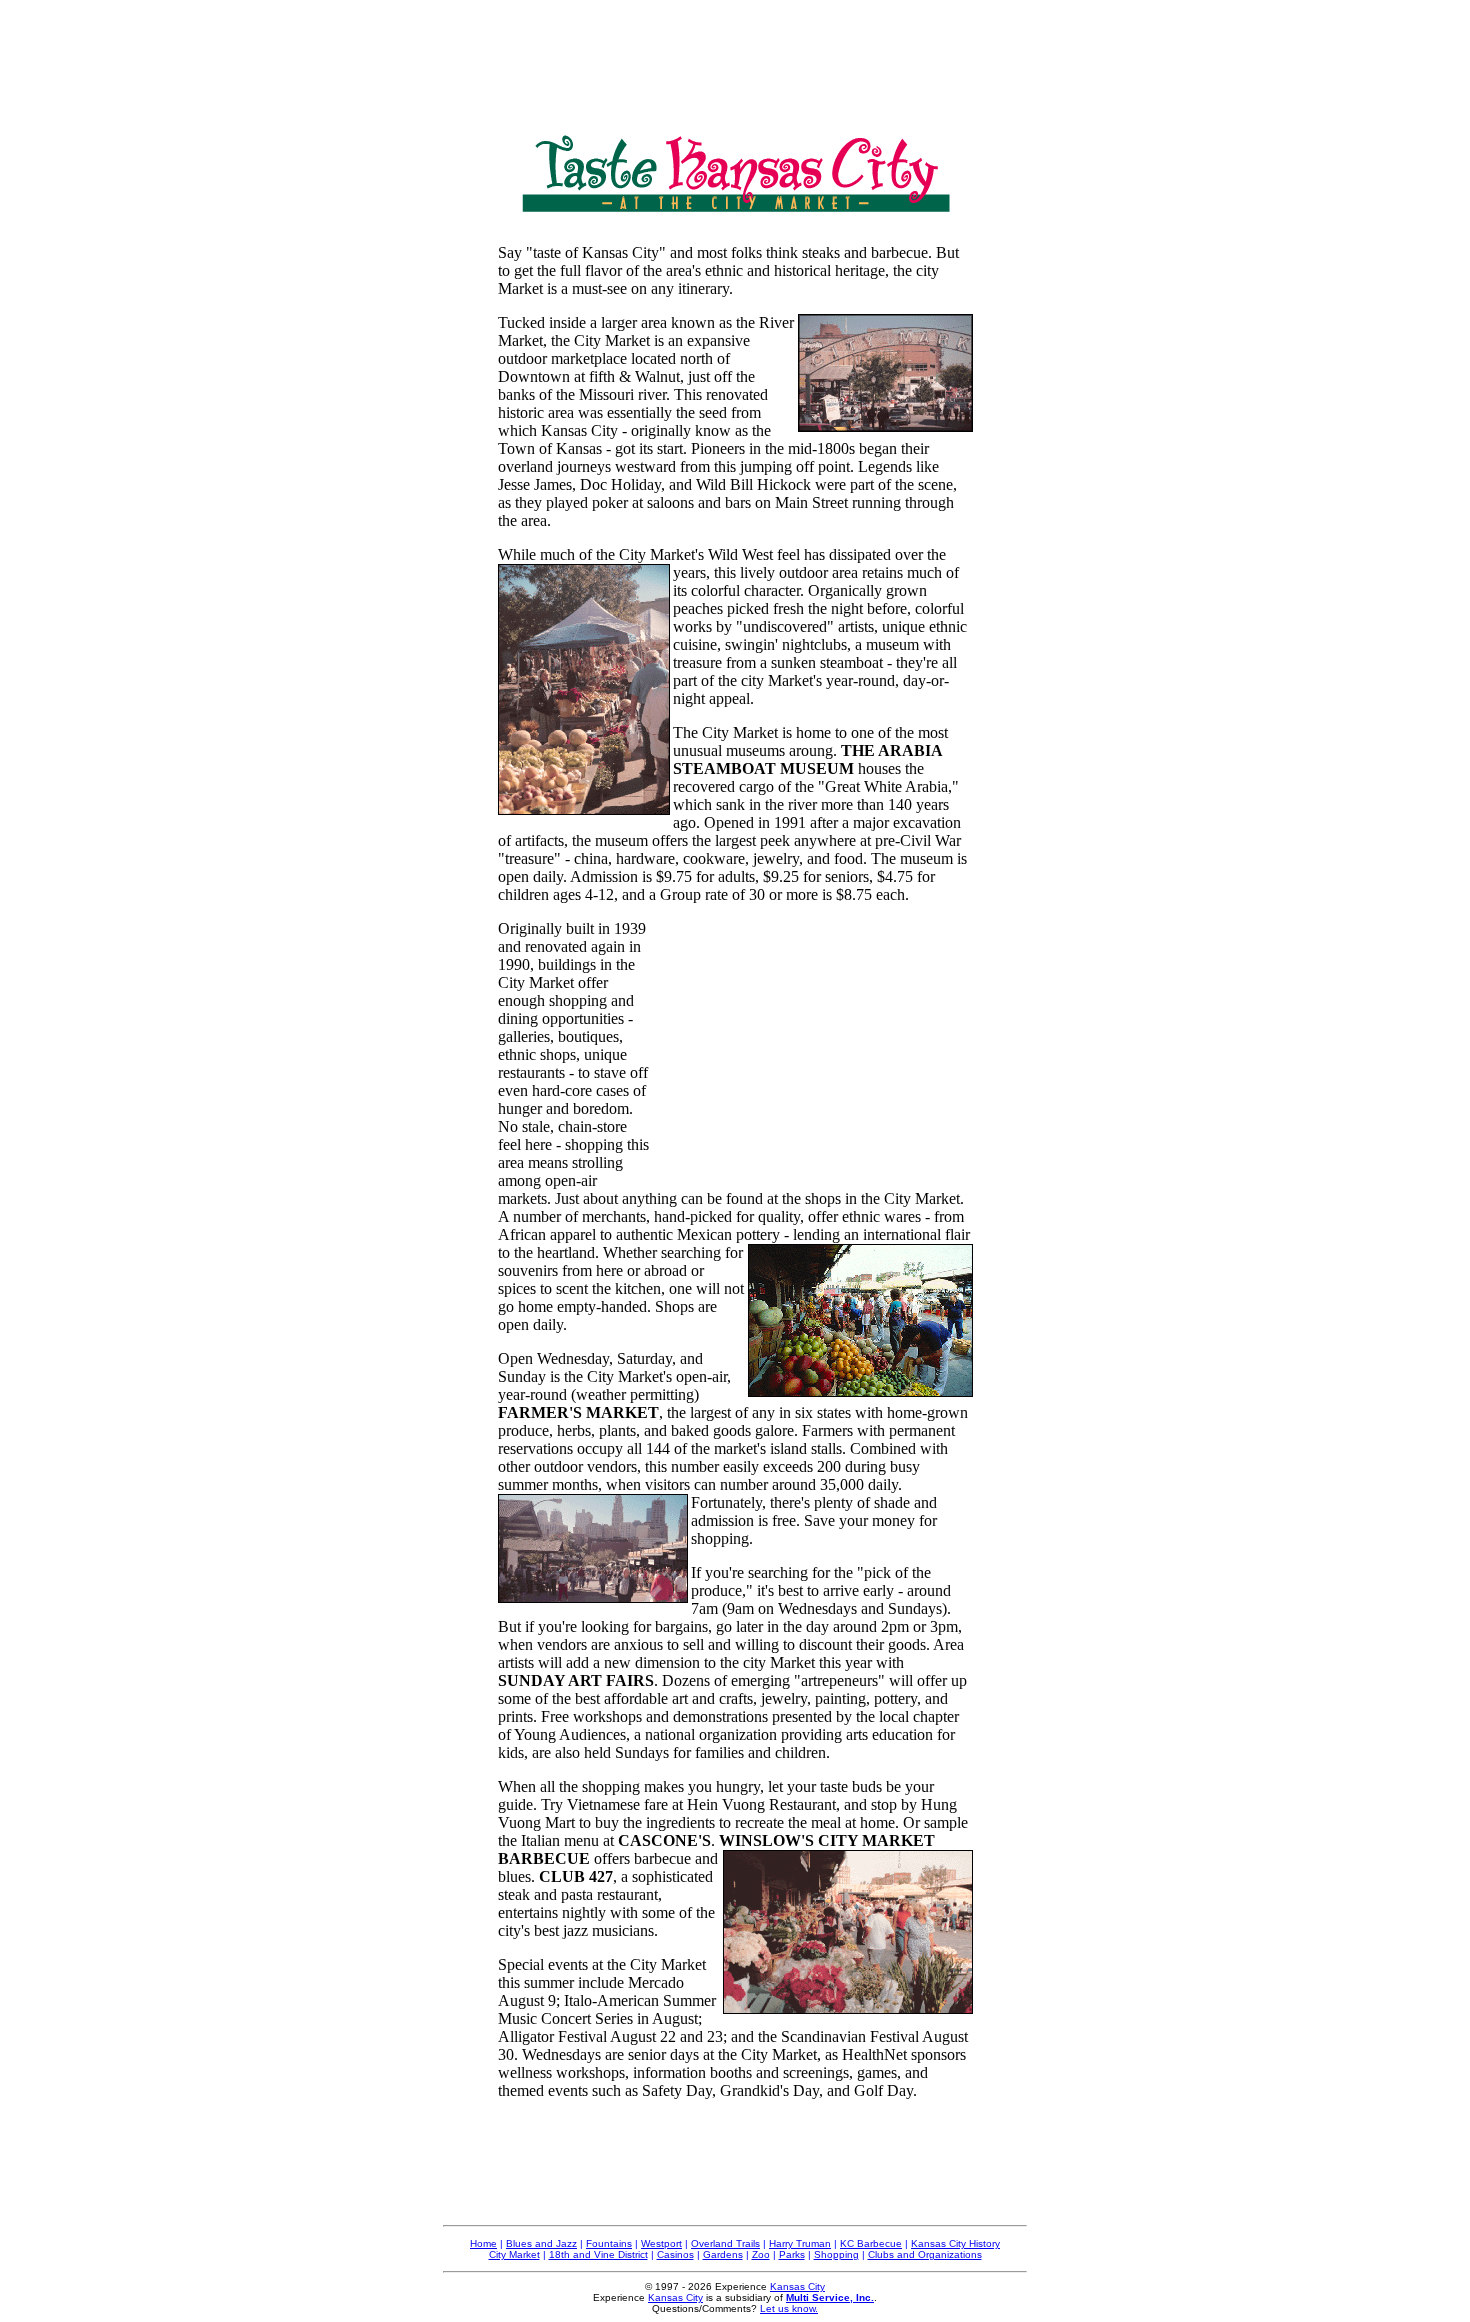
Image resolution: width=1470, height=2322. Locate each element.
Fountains (609, 2243)
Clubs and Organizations (925, 2254)
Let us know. (789, 2308)
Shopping (836, 2254)
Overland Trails (725, 2243)
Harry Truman (800, 2243)
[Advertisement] (735, 53)
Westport (661, 2243)
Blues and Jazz (541, 2243)
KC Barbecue (871, 2243)
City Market (514, 2254)
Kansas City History (955, 2243)
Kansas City (797, 2286)
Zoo (761, 2254)
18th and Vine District (598, 2254)
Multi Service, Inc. (830, 2297)
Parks (792, 2254)
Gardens (723, 2254)
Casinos (675, 2254)
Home (483, 2243)
